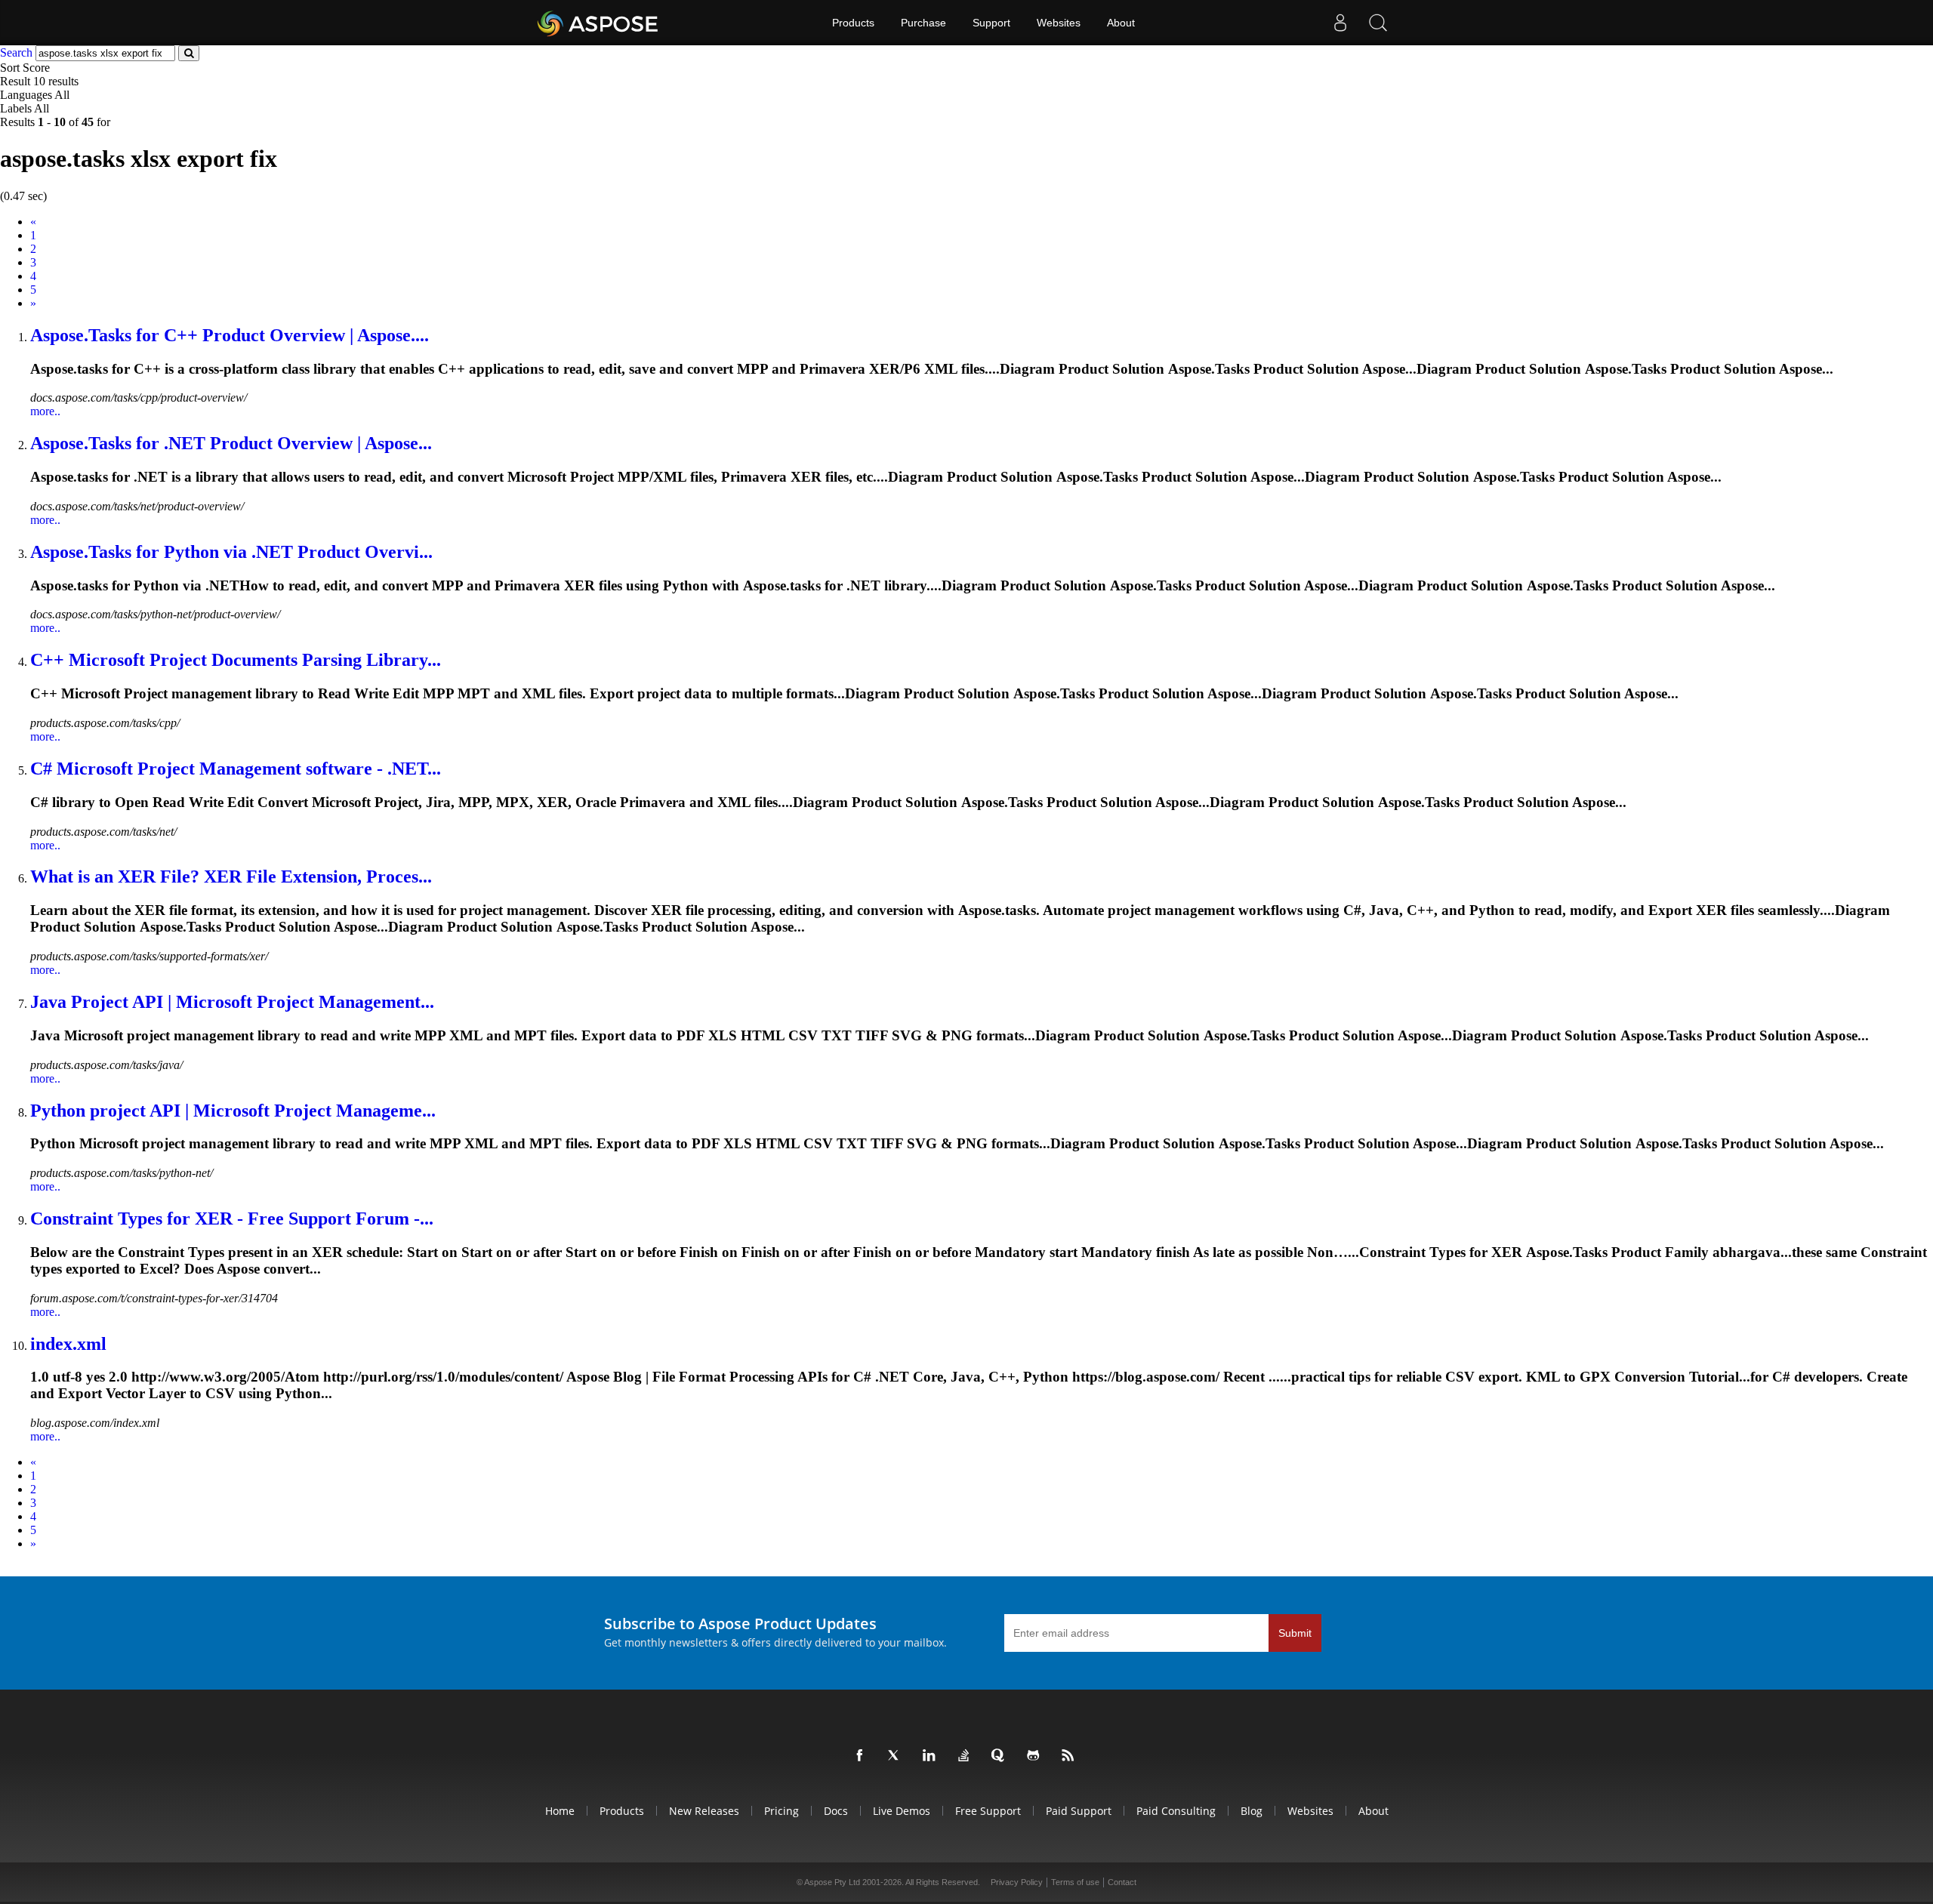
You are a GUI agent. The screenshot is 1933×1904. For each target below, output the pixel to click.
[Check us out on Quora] (1001, 1756)
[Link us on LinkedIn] (932, 1756)
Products (853, 23)
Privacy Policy (1017, 1882)
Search (16, 52)
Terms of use (1075, 1882)
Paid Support (1079, 1811)
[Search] (1378, 23)
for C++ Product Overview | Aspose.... (230, 335)
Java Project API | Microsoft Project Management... (232, 1002)
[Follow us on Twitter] (897, 1756)
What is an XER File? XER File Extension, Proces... (231, 877)
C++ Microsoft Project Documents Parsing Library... (236, 660)
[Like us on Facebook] (862, 1756)
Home (560, 1811)
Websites (1059, 23)
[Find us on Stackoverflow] (966, 1756)
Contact (1122, 1882)
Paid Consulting (1176, 1811)
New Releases (704, 1811)
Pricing (782, 1811)
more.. (45, 411)
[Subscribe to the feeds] (1071, 1756)
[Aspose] (598, 23)
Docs (836, 1811)
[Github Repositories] (1036, 1756)
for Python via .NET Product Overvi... (231, 552)
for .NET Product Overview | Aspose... (231, 443)
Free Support (988, 1811)
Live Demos (902, 1811)
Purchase (923, 23)
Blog (1252, 1811)
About (1121, 23)
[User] (1340, 23)
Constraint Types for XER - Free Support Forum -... (232, 1218)
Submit (1295, 1633)
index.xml (68, 1344)
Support (991, 23)
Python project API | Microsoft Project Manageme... (233, 1111)
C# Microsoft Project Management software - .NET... (236, 769)
